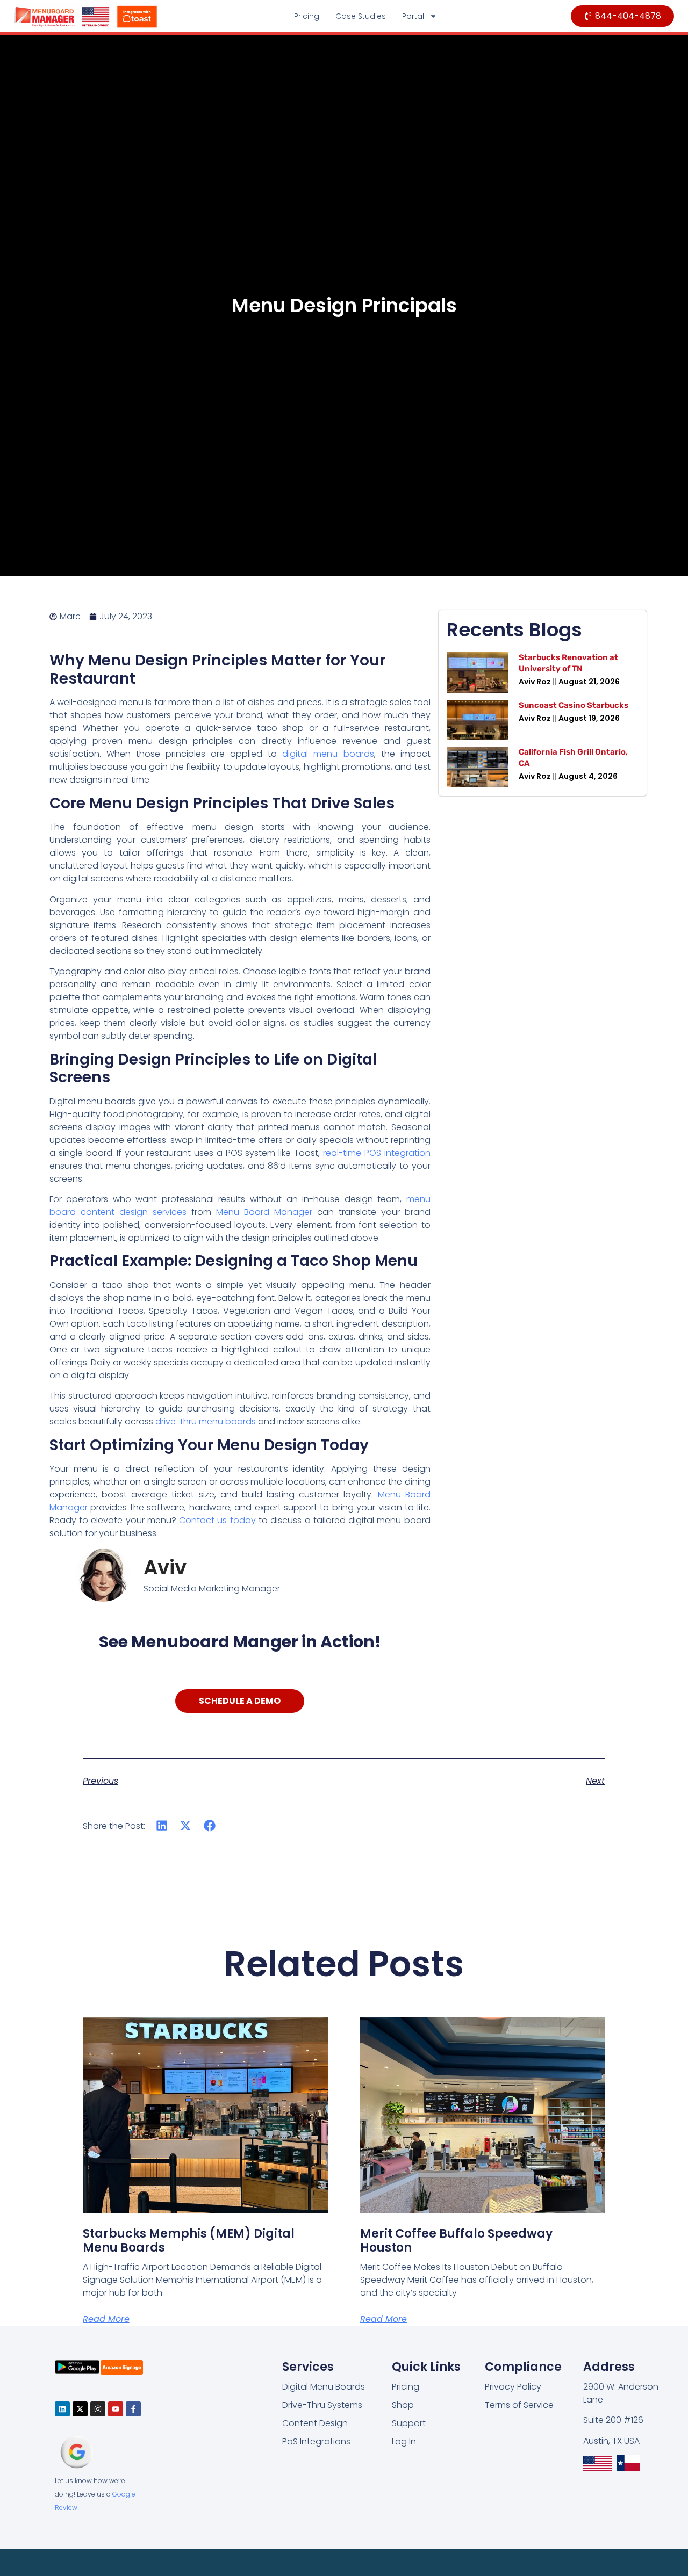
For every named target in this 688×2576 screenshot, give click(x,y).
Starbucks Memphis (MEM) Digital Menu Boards (189, 2241)
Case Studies (361, 16)
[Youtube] (116, 2409)
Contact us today (217, 1520)
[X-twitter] (80, 2409)
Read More (106, 2319)
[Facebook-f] (133, 2409)
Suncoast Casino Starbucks (574, 705)
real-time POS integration (377, 1153)
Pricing (307, 16)
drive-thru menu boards (206, 1421)
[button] (162, 1826)
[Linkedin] (62, 2409)
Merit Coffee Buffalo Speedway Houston (456, 2241)
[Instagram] (98, 2409)
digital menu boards (328, 754)
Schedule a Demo (240, 1701)
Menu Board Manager (264, 1212)
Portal (413, 16)
